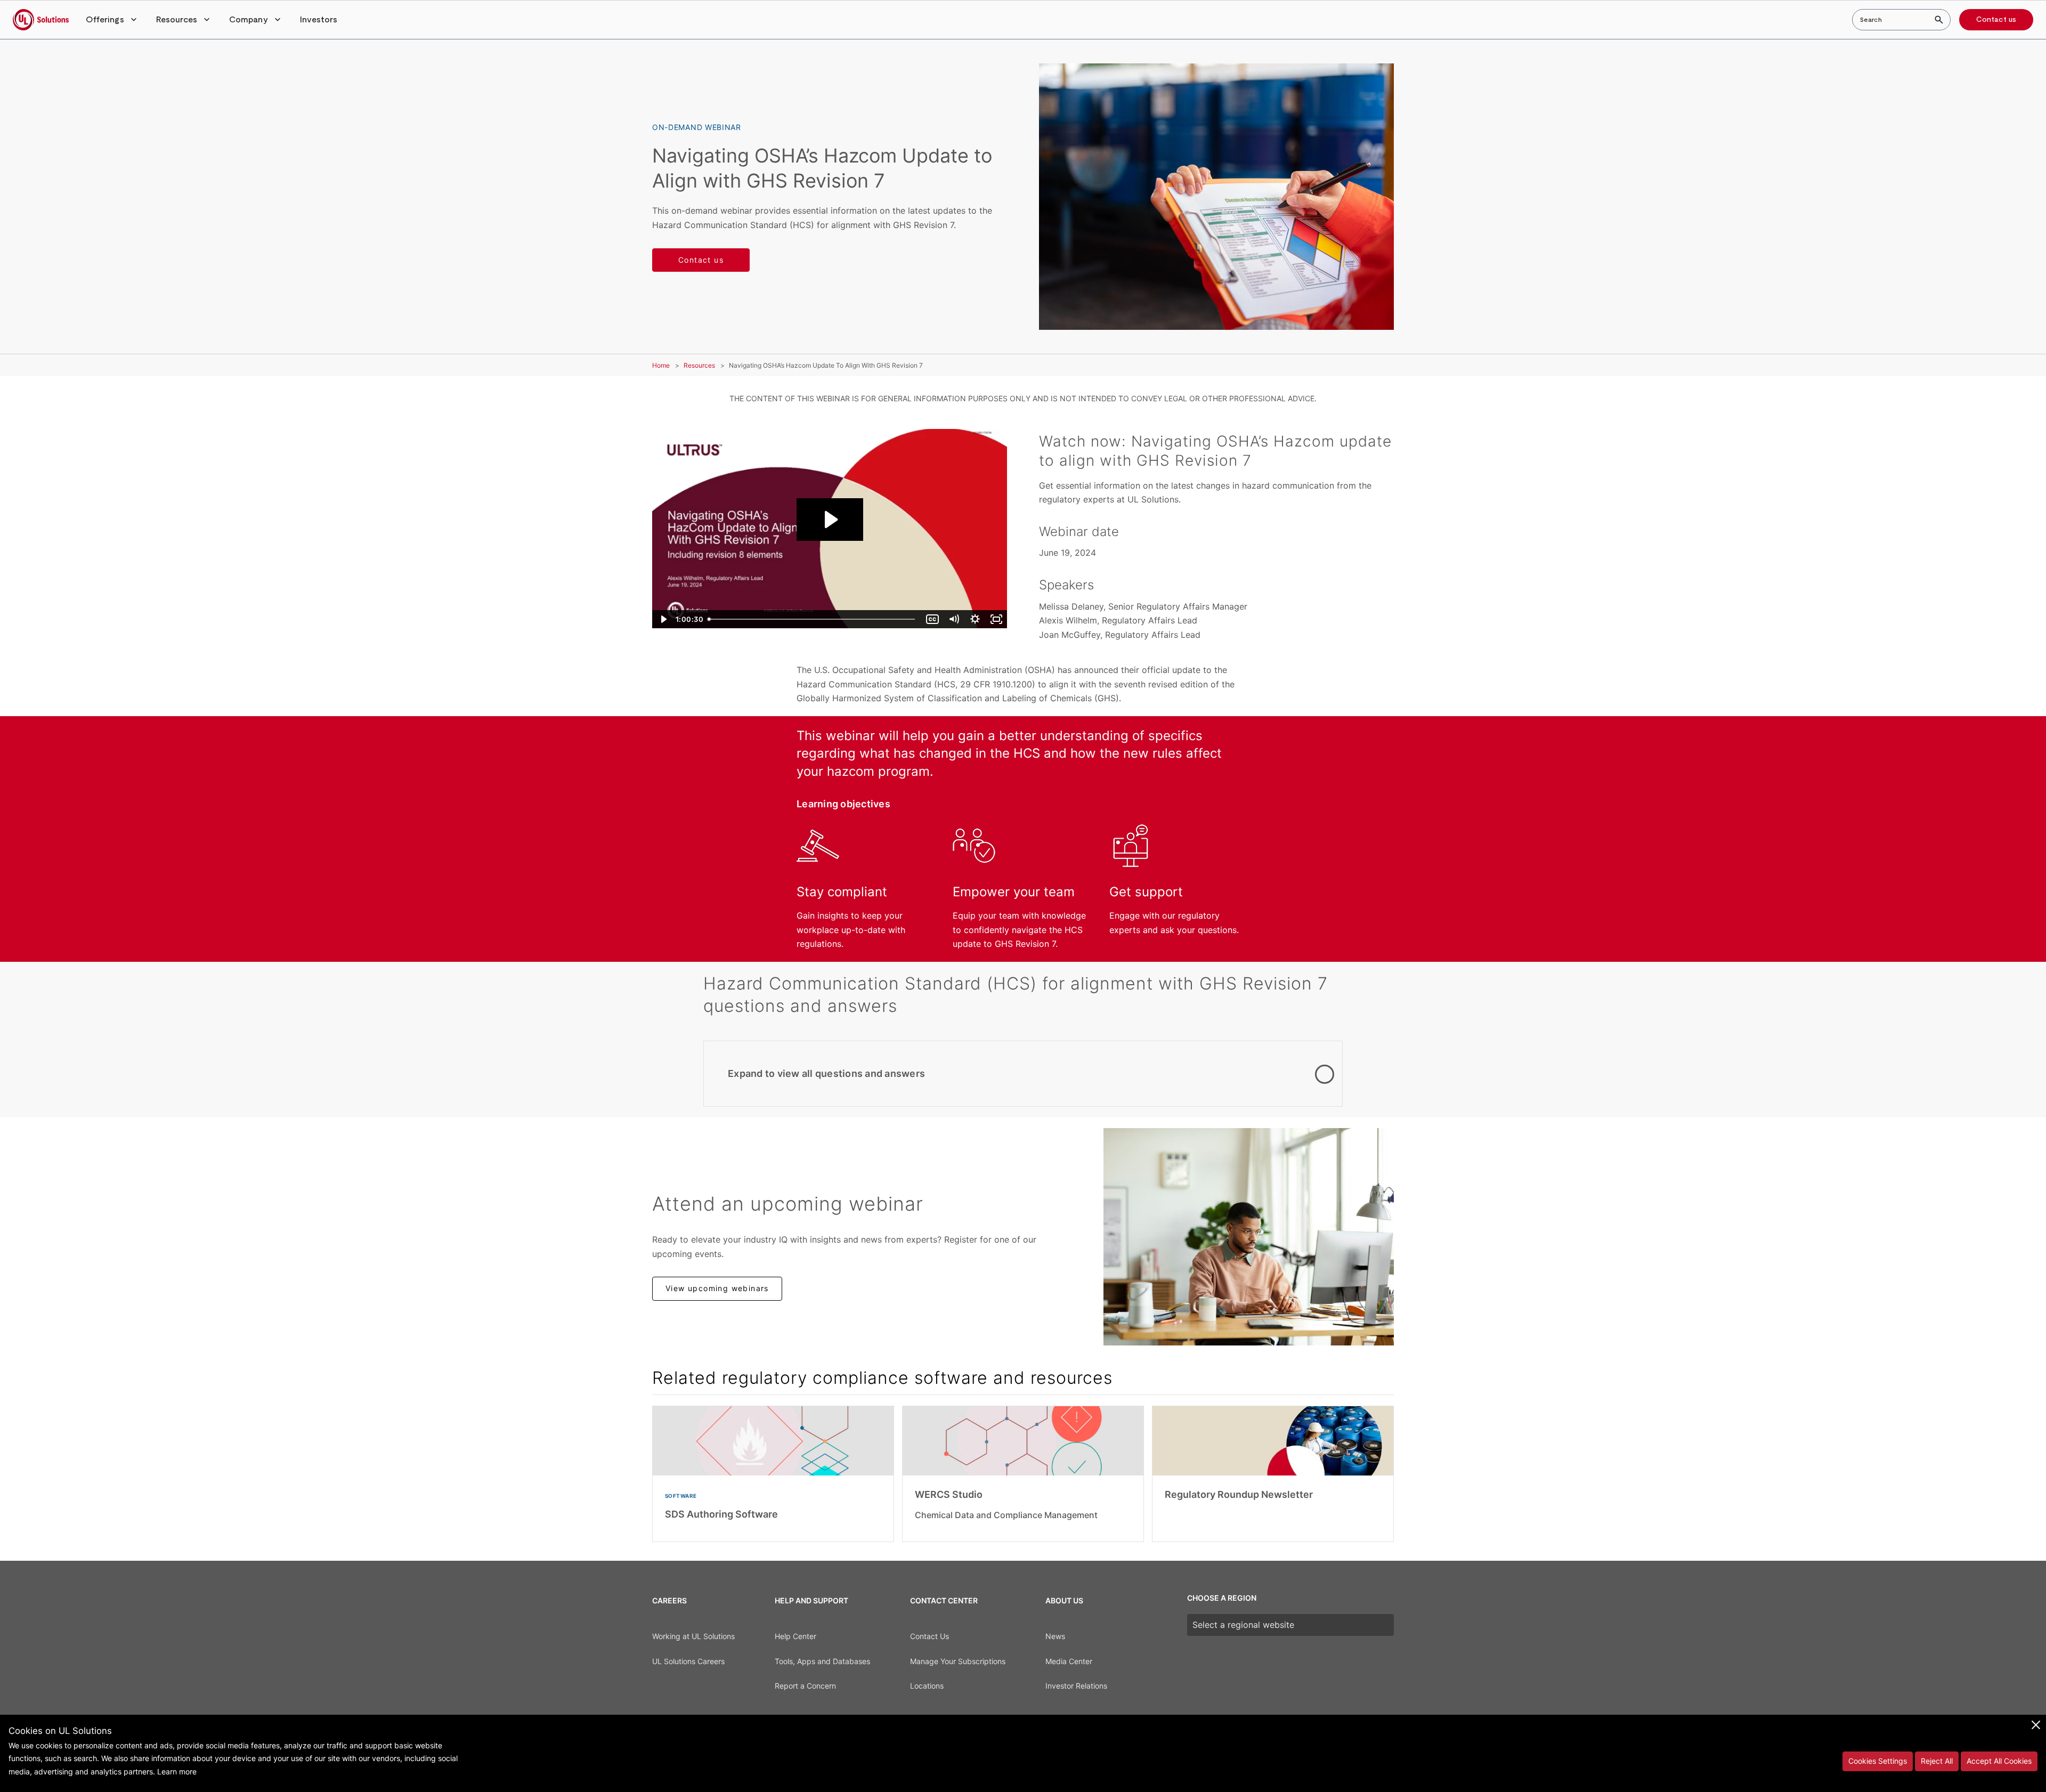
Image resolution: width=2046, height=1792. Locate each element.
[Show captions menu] (932, 619)
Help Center (795, 1636)
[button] (112, 20)
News (1055, 1636)
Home (661, 365)
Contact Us (929, 1636)
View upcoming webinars (717, 1288)
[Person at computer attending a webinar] (1249, 1237)
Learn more (177, 1771)
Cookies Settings (1878, 1761)
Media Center (1069, 1661)
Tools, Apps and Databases (822, 1661)
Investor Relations (1076, 1686)
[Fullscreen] (996, 619)
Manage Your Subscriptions (958, 1661)
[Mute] (954, 619)
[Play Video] (663, 619)
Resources (699, 365)
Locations (927, 1686)
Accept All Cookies (1999, 1761)
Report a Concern (805, 1686)
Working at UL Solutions (693, 1636)
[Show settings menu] (975, 619)
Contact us (1996, 20)
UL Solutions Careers (688, 1661)
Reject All (1937, 1761)
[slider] (814, 619)
